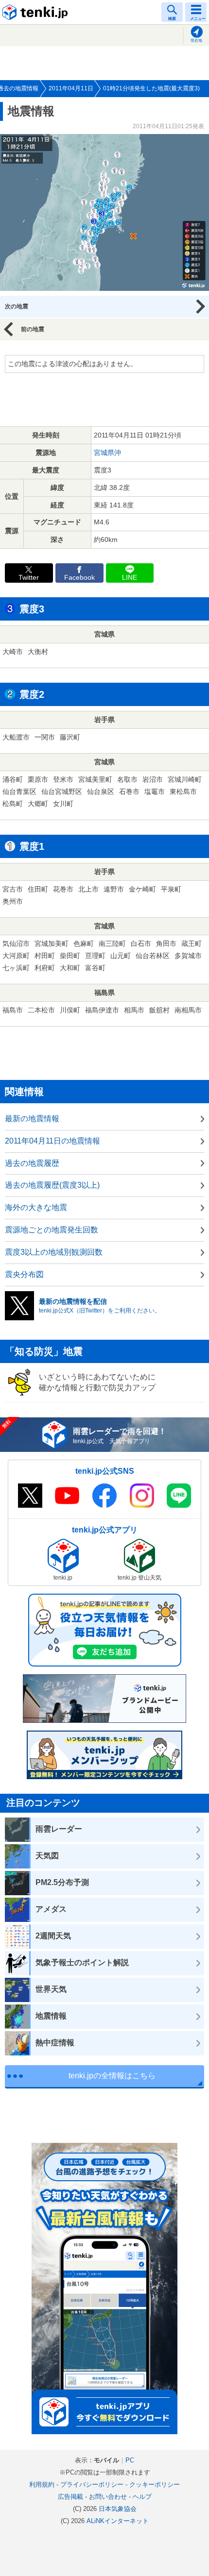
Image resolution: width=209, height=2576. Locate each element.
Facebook (79, 578)
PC (130, 2460)
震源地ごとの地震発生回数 (52, 1230)
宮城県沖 (107, 453)
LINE (130, 578)
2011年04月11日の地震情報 (52, 1141)
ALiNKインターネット (118, 2521)
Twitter (29, 578)
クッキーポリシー (155, 2484)
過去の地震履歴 (32, 1163)
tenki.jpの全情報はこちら (112, 2076)
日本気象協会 (118, 2509)
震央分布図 (24, 1274)
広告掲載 (70, 2497)
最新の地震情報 (32, 1119)
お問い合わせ (108, 2497)
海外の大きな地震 (36, 1207)
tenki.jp (36, 12)
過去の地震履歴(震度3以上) (52, 1185)
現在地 (196, 41)
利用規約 (42, 2484)
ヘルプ (142, 2497)
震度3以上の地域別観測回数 (54, 1252)
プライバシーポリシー (92, 2484)
